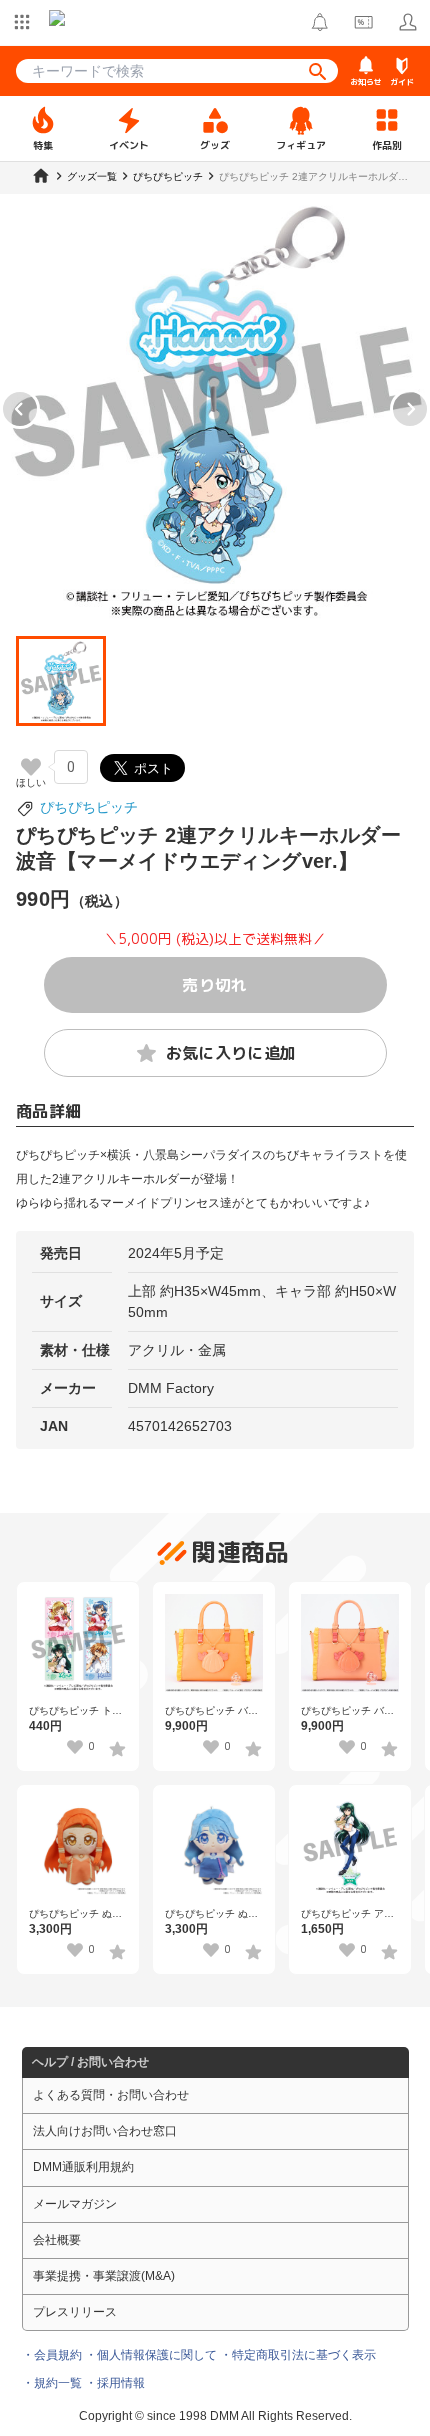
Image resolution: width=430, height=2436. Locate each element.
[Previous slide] (20, 409)
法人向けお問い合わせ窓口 (105, 2131)
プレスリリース (75, 2312)
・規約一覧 (52, 2383)
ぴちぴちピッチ (89, 807)
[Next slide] (410, 409)
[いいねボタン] (31, 767)
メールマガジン (75, 2204)
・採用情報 (115, 2383)
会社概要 (57, 2240)
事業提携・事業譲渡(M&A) (104, 2276)
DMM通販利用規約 (83, 2167)
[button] (61, 681)
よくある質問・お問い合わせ (111, 2095)
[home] (41, 176)
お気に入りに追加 (231, 1053)
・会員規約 (52, 2355)
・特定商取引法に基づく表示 (298, 2355)
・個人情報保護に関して (151, 2355)
